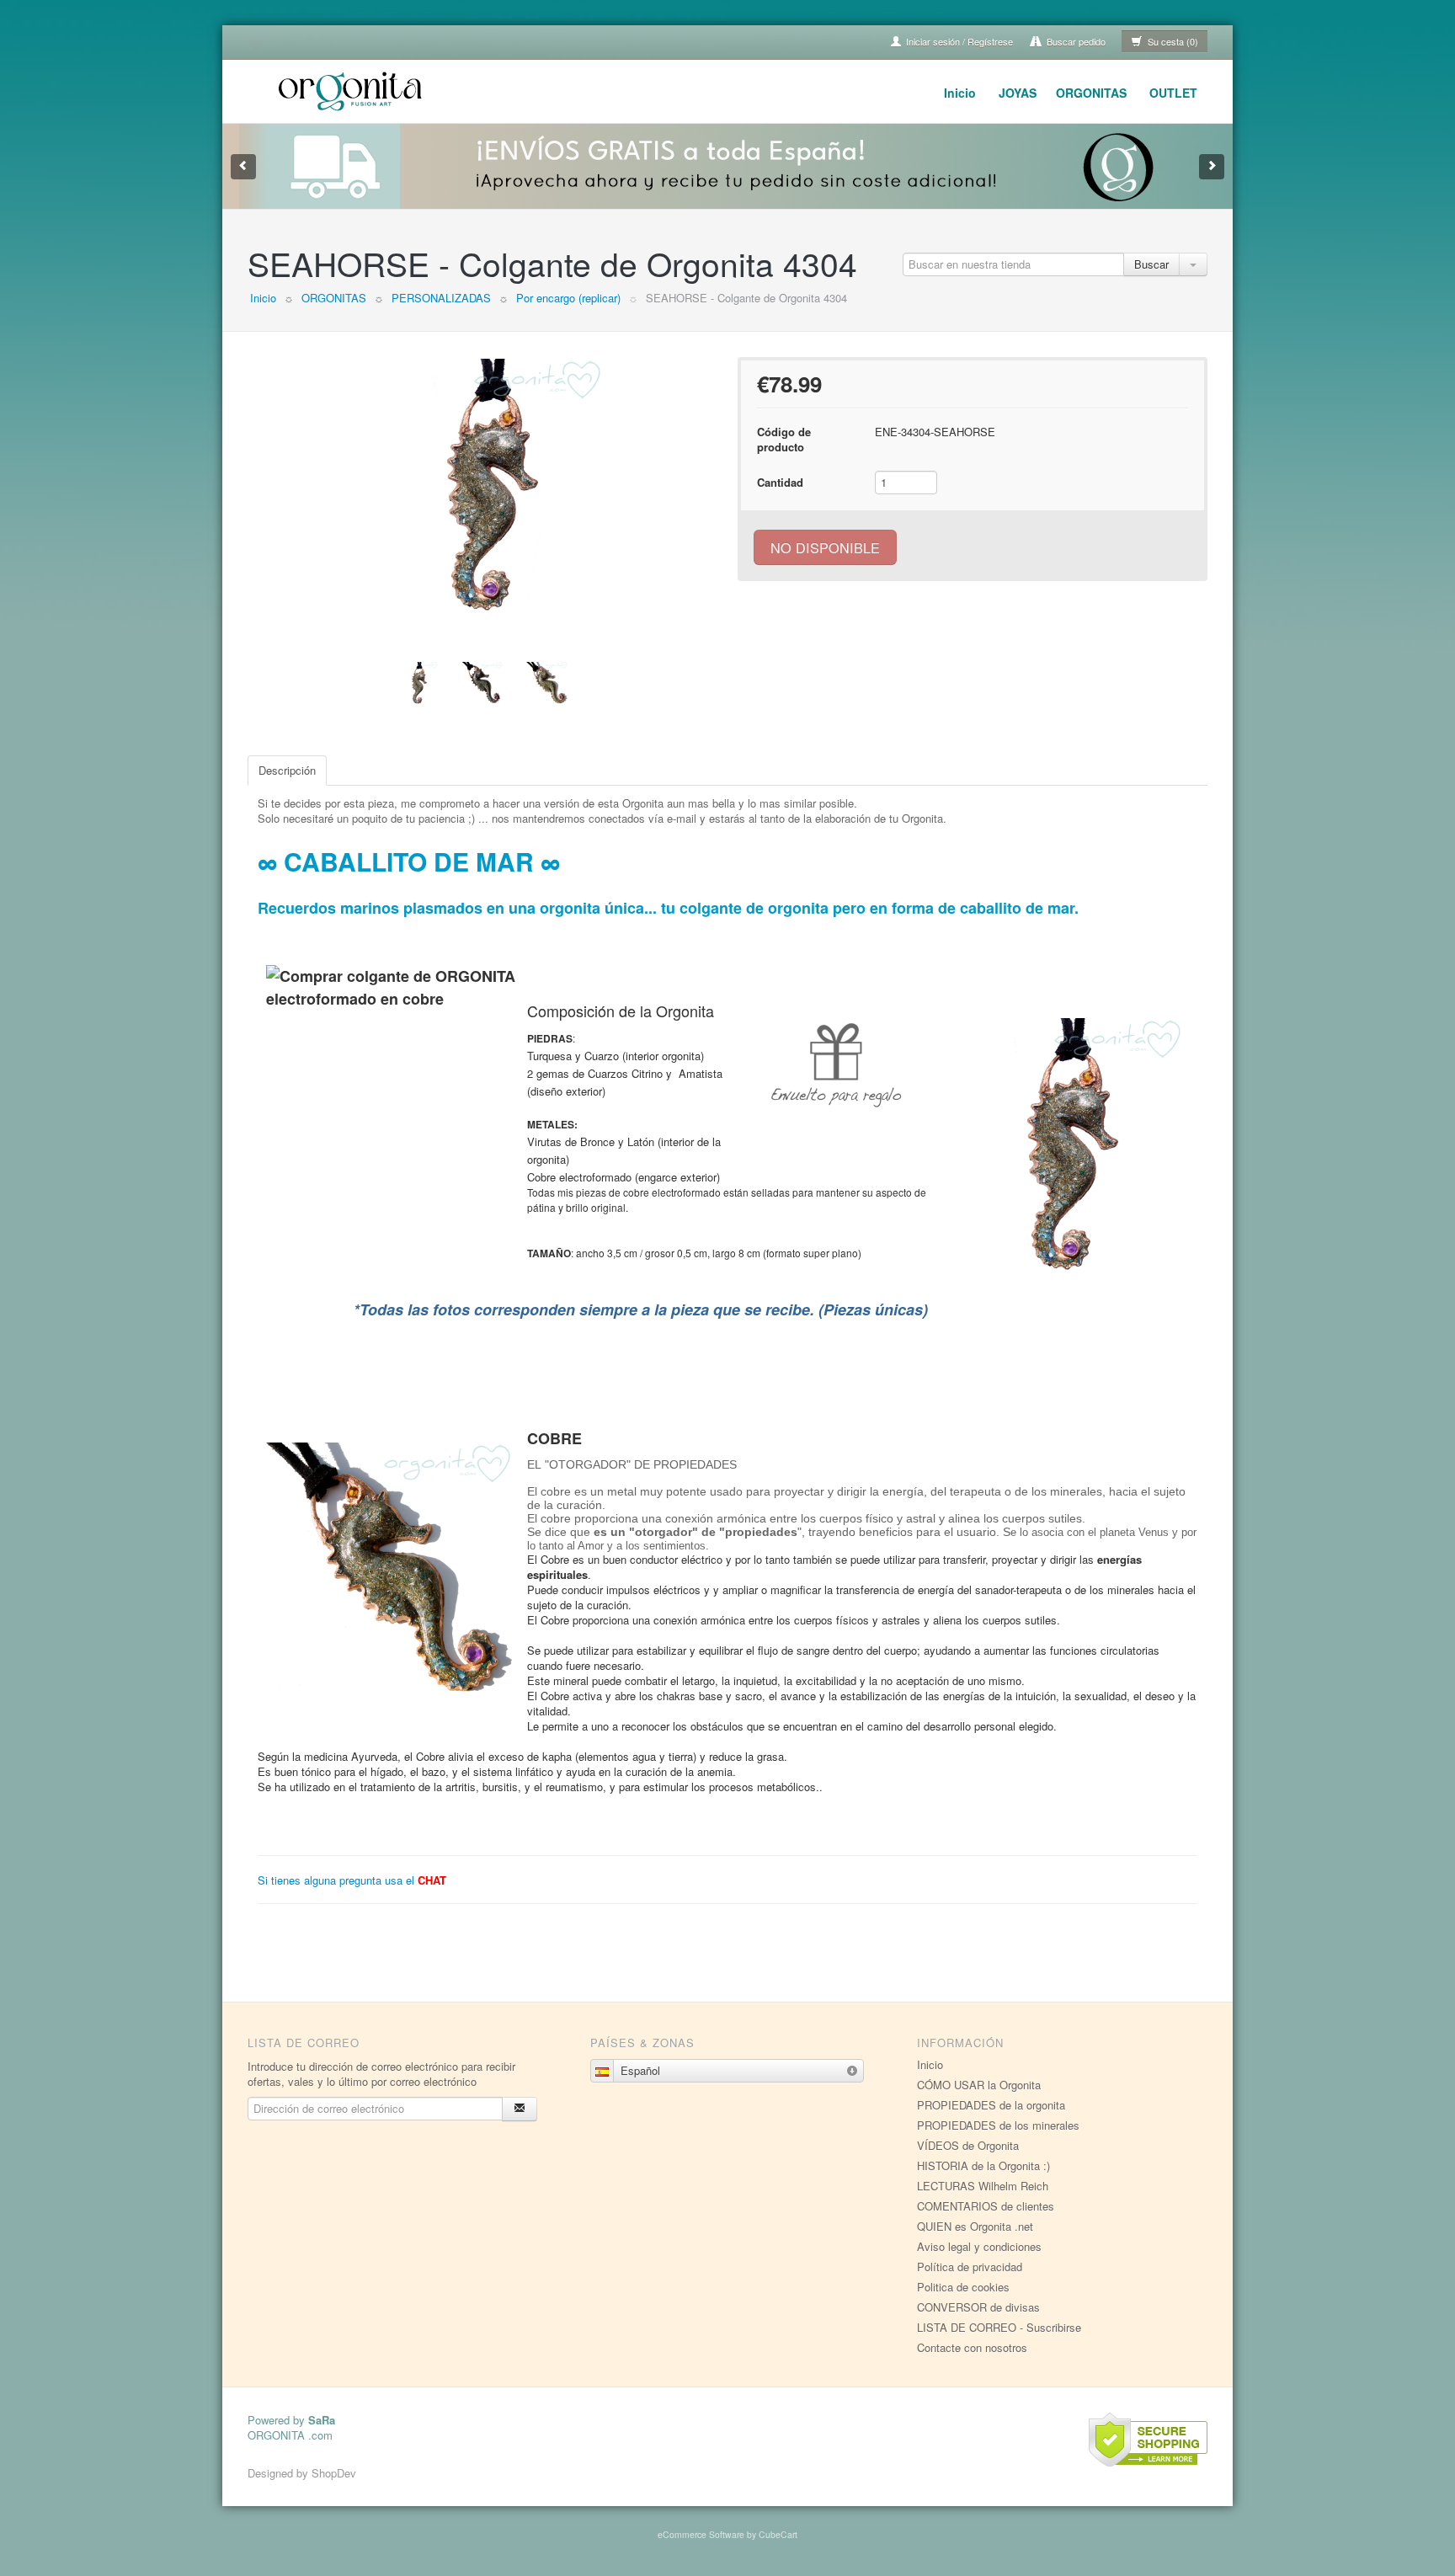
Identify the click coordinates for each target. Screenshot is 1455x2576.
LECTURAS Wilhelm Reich (983, 2186)
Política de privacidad (970, 2267)
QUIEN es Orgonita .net (975, 2226)
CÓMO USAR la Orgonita (979, 2085)
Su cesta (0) (1172, 41)
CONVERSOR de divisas (978, 2307)
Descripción (287, 770)
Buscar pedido (1075, 41)
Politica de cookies (963, 2287)
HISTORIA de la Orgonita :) (983, 2165)
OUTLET (1173, 93)
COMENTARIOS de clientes (986, 2206)
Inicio (960, 93)
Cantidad (780, 482)
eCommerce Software (701, 2534)
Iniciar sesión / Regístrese (958, 41)
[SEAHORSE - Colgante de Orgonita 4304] (482, 485)
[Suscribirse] (520, 2109)
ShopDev (334, 2473)
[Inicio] (353, 89)
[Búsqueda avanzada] (1193, 264)
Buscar (1151, 264)
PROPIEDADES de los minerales (998, 2125)
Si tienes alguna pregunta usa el (352, 1880)
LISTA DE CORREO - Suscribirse (999, 2327)
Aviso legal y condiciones (979, 2246)
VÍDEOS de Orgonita (968, 2145)
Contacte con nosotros (972, 2347)
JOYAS (1018, 93)
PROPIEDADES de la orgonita (991, 2105)
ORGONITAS (1091, 93)
